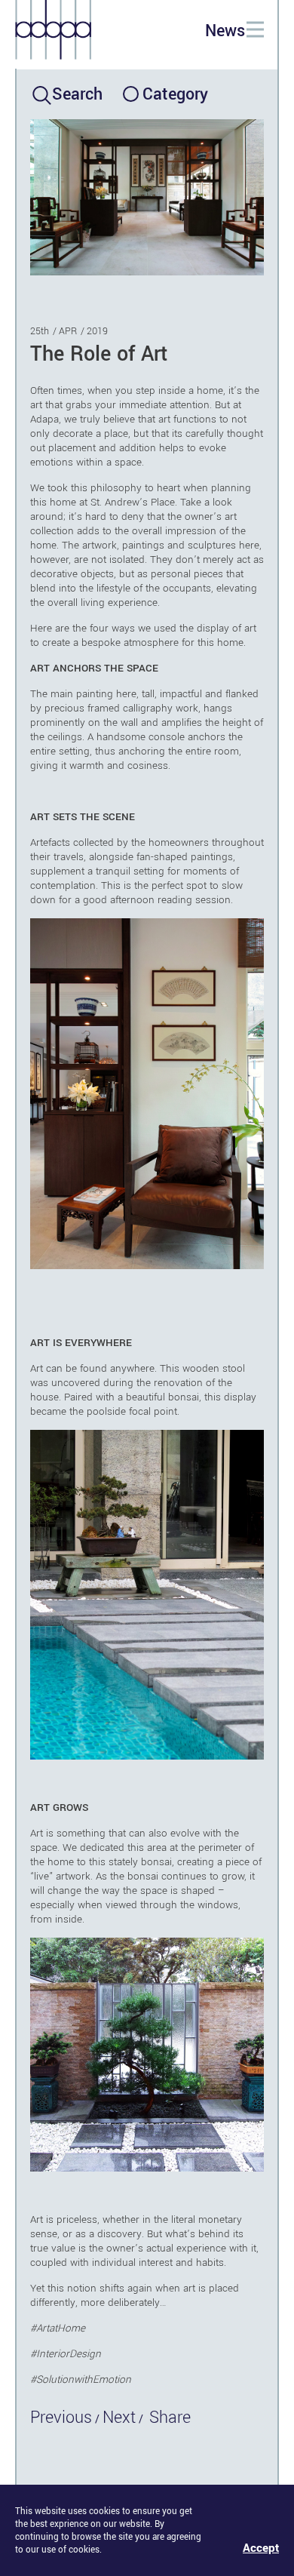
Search (77, 94)
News (225, 31)
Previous (61, 2418)
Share (170, 2418)
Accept (261, 2548)
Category (174, 94)
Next (119, 2418)
